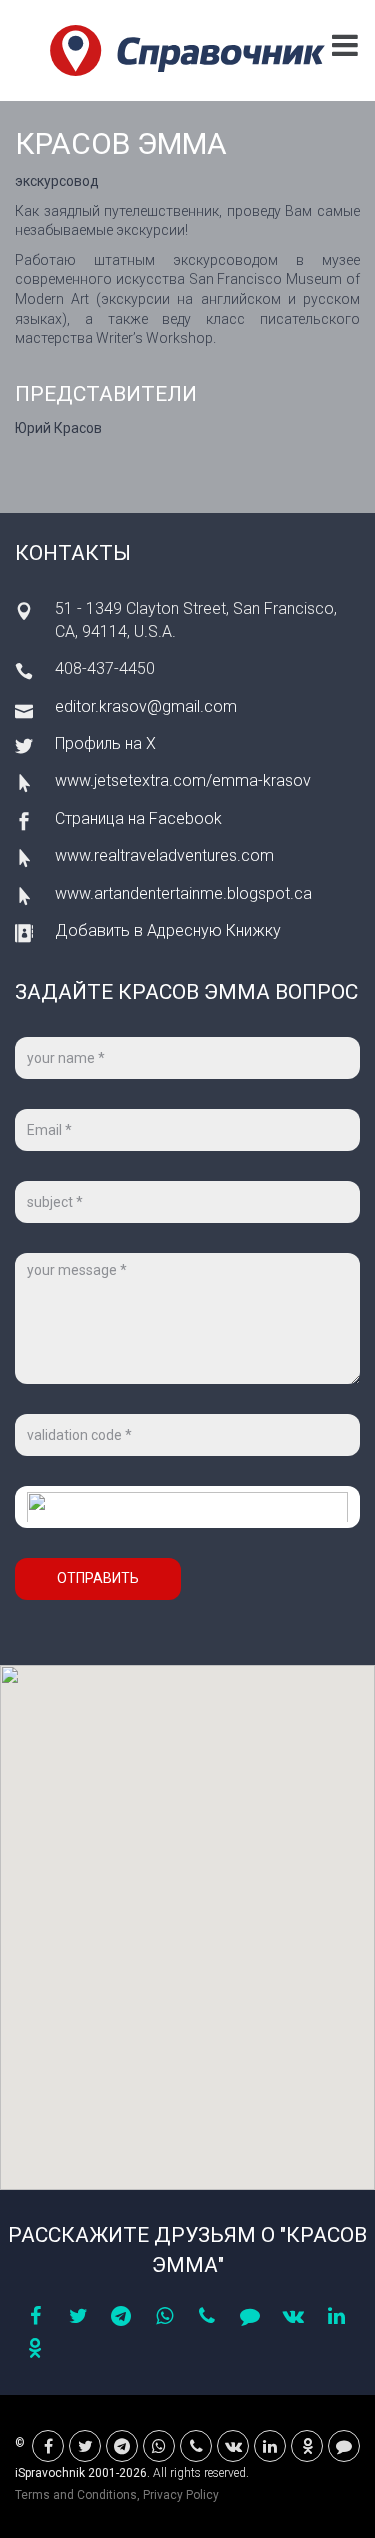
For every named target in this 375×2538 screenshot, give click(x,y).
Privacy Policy (181, 2495)
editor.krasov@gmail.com (146, 706)
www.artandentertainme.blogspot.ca (183, 893)
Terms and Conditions (76, 2495)
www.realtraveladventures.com (164, 855)
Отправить (98, 1578)
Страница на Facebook (138, 818)
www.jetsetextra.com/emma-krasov (183, 780)
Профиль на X (105, 743)
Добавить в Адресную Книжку (168, 930)
